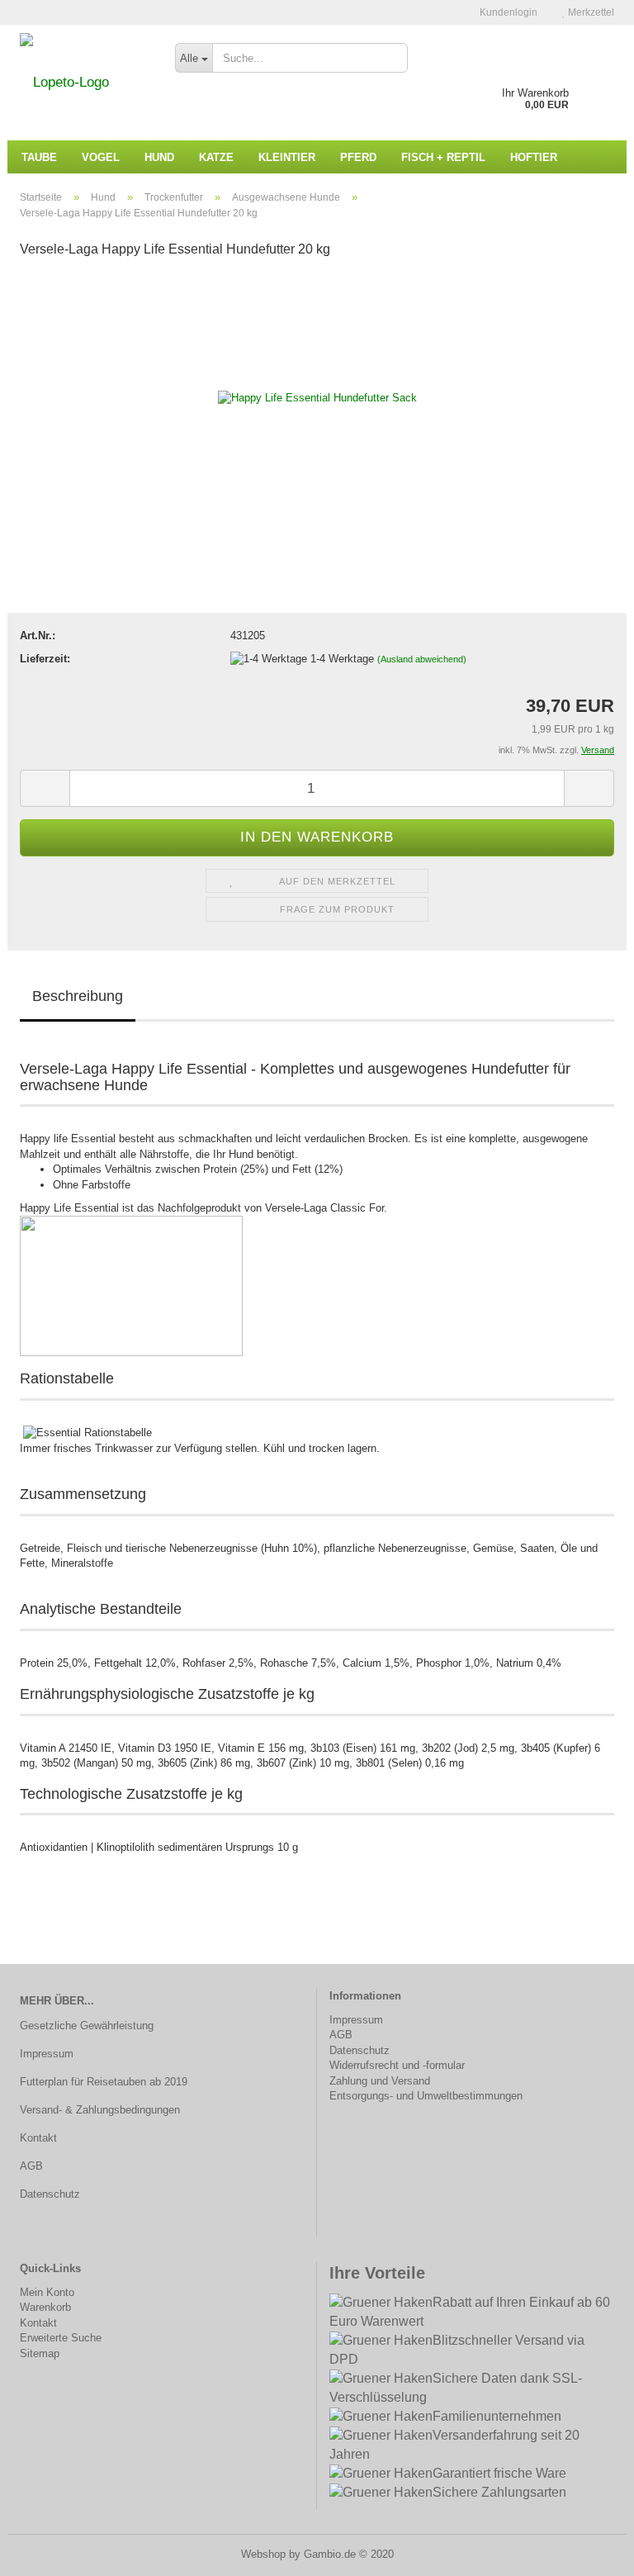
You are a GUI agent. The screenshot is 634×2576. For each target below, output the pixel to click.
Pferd (358, 157)
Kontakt (38, 2138)
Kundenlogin (507, 12)
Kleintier (287, 157)
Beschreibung (78, 996)
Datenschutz (50, 2194)
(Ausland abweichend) (422, 659)
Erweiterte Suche (61, 2338)
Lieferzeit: (45, 659)
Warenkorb (45, 2307)
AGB (31, 2166)
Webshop (263, 2554)
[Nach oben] (589, 2551)
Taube (39, 157)
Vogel (101, 157)
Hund (159, 157)
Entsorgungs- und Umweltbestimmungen (426, 2096)
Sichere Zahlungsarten (499, 2492)
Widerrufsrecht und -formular (397, 2065)
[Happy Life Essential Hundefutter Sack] (317, 398)
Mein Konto (47, 2292)
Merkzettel (590, 12)
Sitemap (40, 2353)
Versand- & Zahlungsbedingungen (100, 2110)
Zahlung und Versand (380, 2081)
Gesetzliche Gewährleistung (87, 2026)
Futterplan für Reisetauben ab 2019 (104, 2082)
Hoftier (534, 157)
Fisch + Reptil (443, 157)
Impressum (47, 2054)
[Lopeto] (85, 83)
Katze (216, 157)
